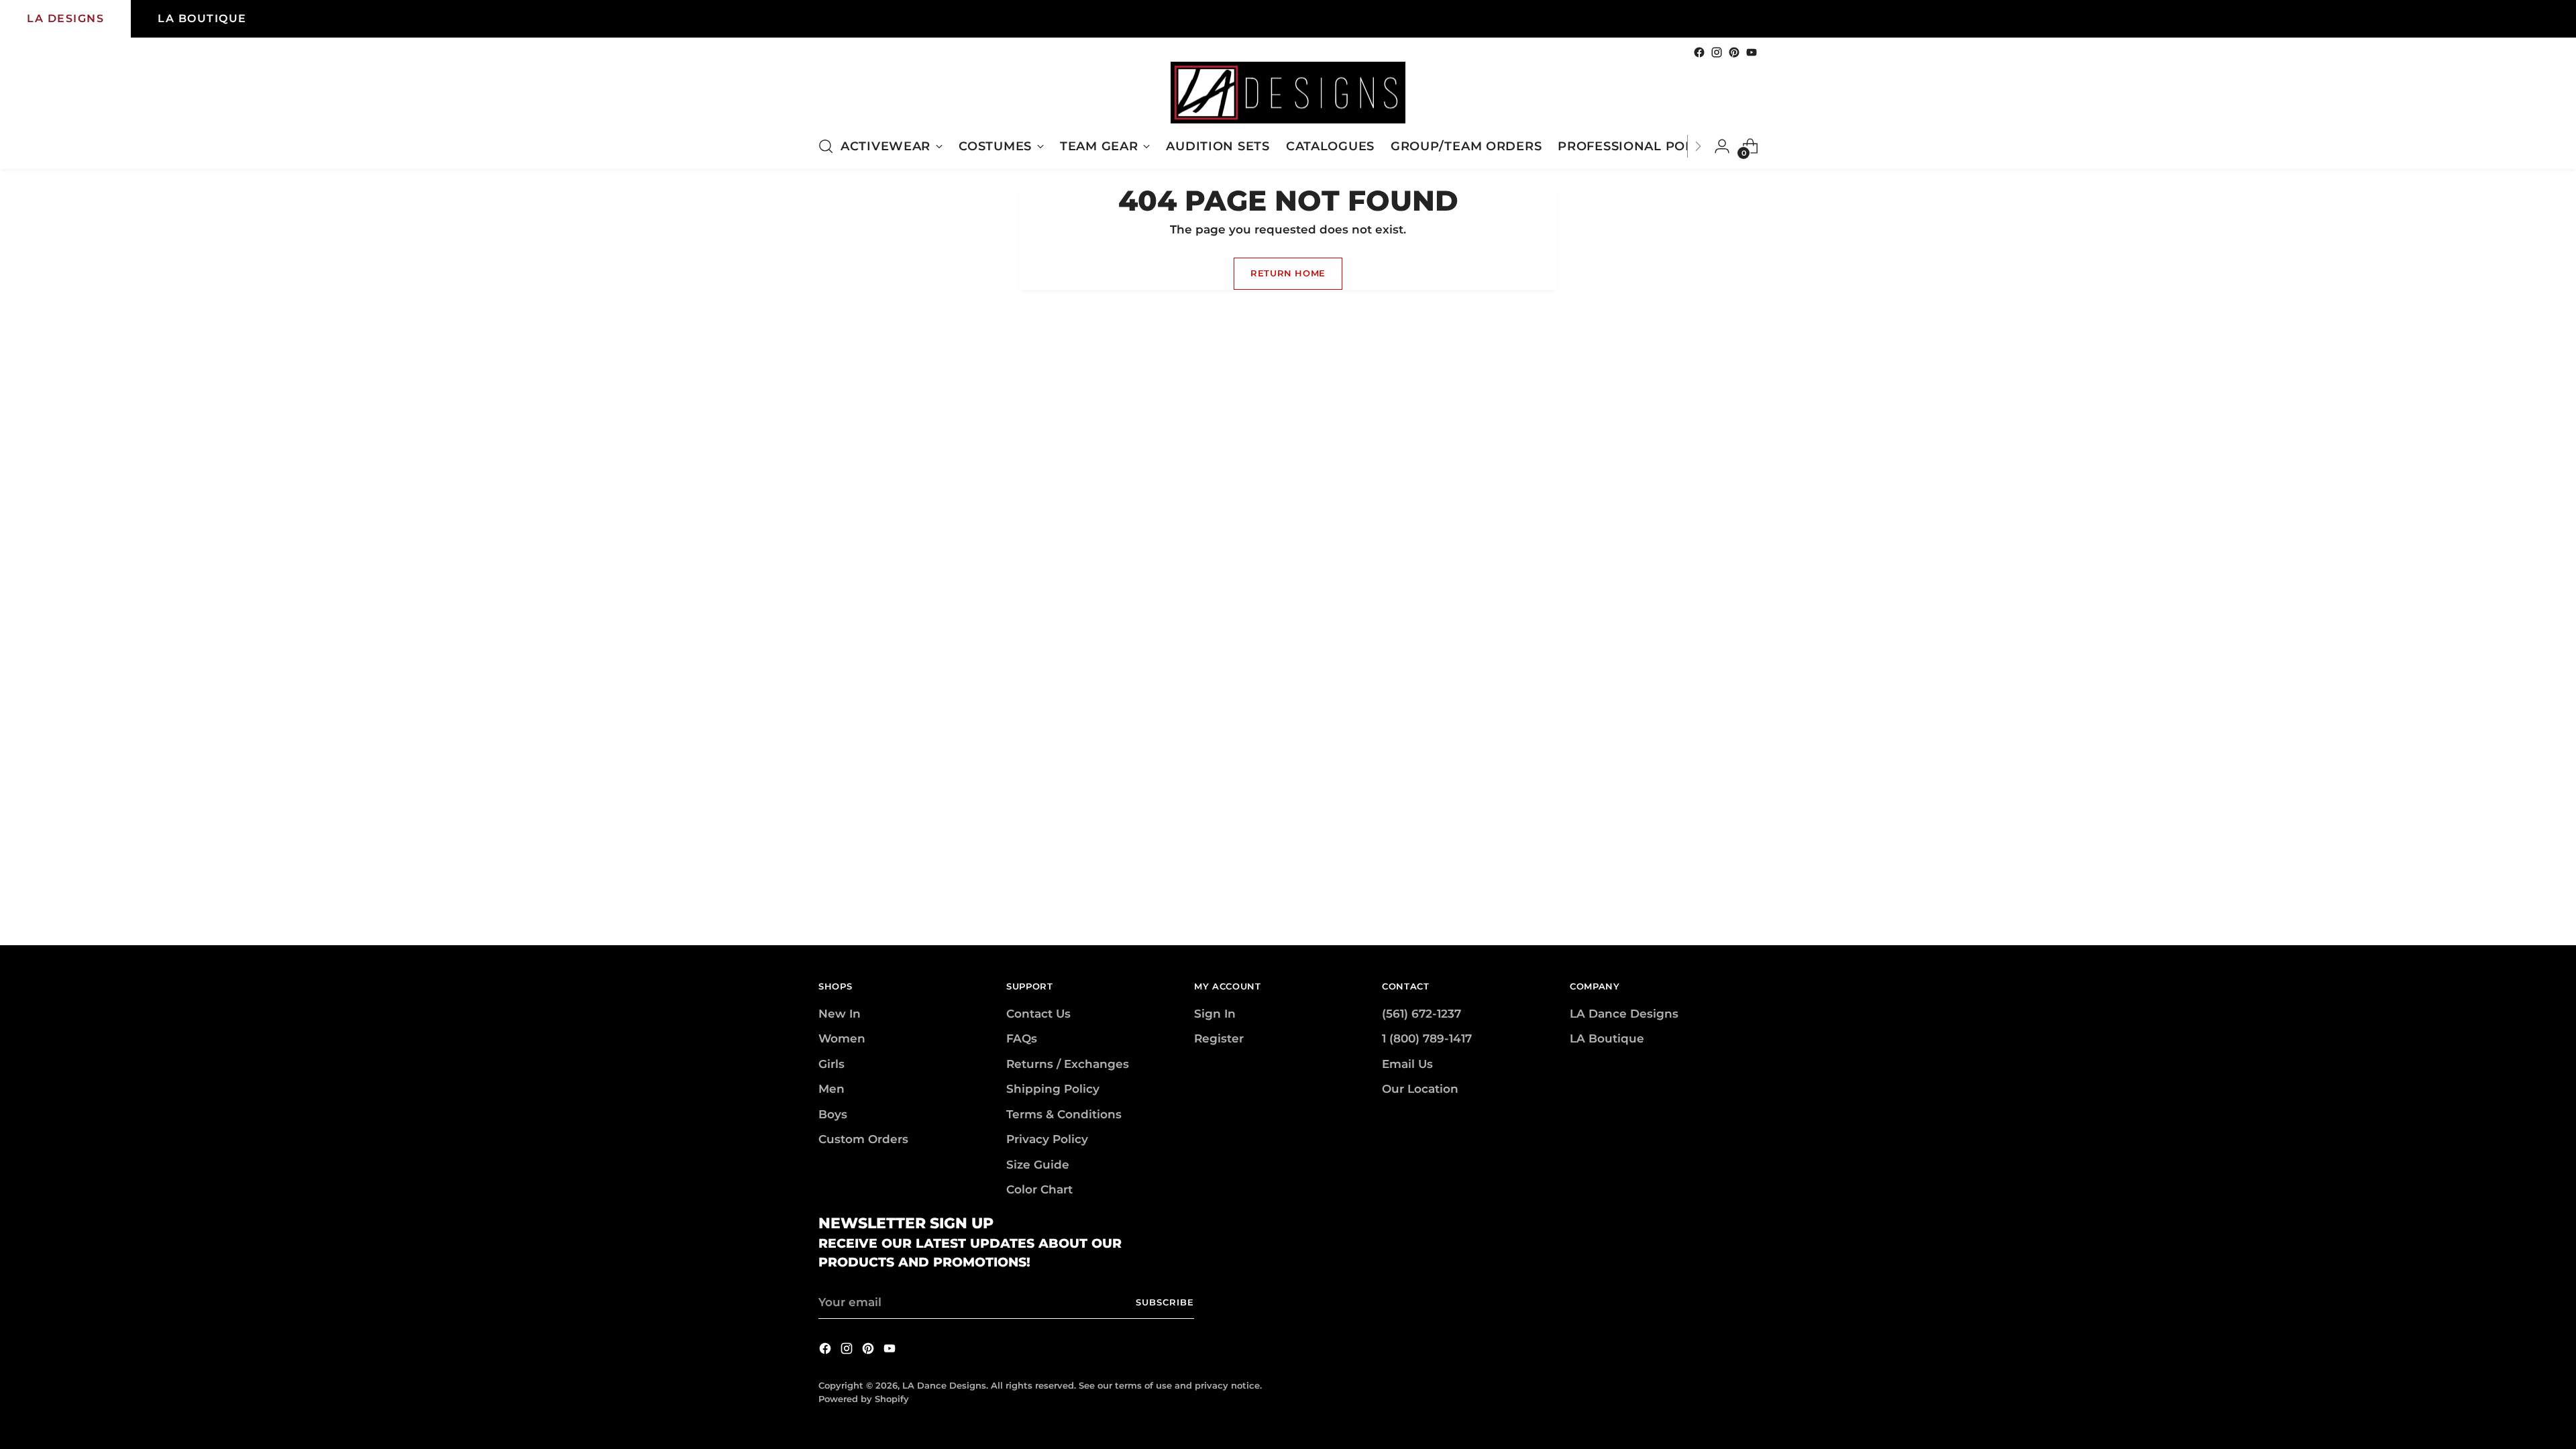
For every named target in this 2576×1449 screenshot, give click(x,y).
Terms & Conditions (1064, 1114)
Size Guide (1038, 1165)
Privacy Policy (1047, 1139)
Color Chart (1039, 1189)
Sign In (1215, 1014)
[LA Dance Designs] (1288, 93)
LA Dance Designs (1624, 1014)
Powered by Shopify (864, 1399)
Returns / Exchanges (1068, 1064)
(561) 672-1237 (1421, 1014)
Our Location (1420, 1089)
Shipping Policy (1053, 1089)
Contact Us (1038, 1014)
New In (840, 1014)
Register (1219, 1038)
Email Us (1407, 1064)
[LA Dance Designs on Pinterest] (1734, 52)
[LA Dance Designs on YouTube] (1752, 52)
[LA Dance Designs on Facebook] (1699, 52)
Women (842, 1038)
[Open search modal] (826, 146)
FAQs (1022, 1038)
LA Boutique (1607, 1038)
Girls (831, 1064)
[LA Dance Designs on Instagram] (1717, 52)
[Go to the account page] (1722, 146)
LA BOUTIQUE (202, 18)
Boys (833, 1114)
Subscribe (1165, 1302)
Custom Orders (863, 1139)
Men (831, 1089)
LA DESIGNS (65, 18)
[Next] (1698, 146)
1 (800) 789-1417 (1427, 1038)
